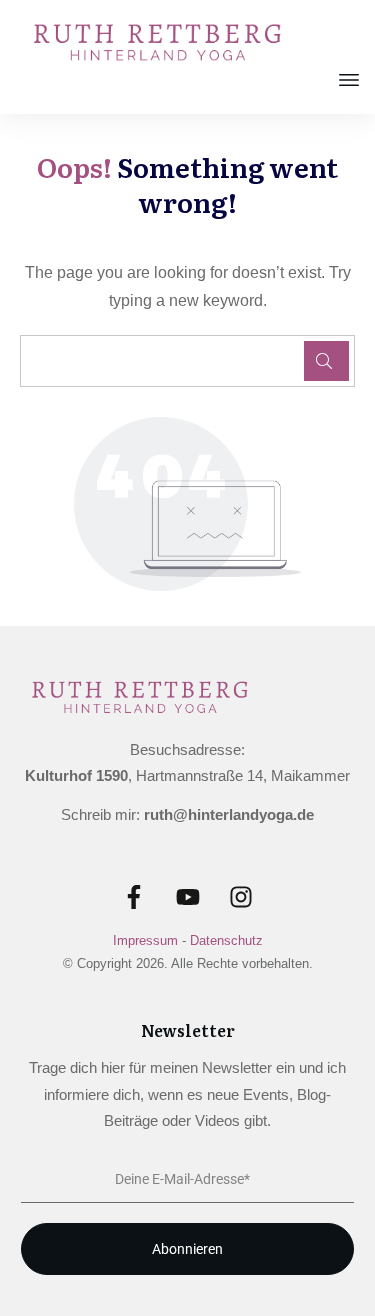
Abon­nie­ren (187, 1249)
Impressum (145, 940)
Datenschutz (226, 940)
